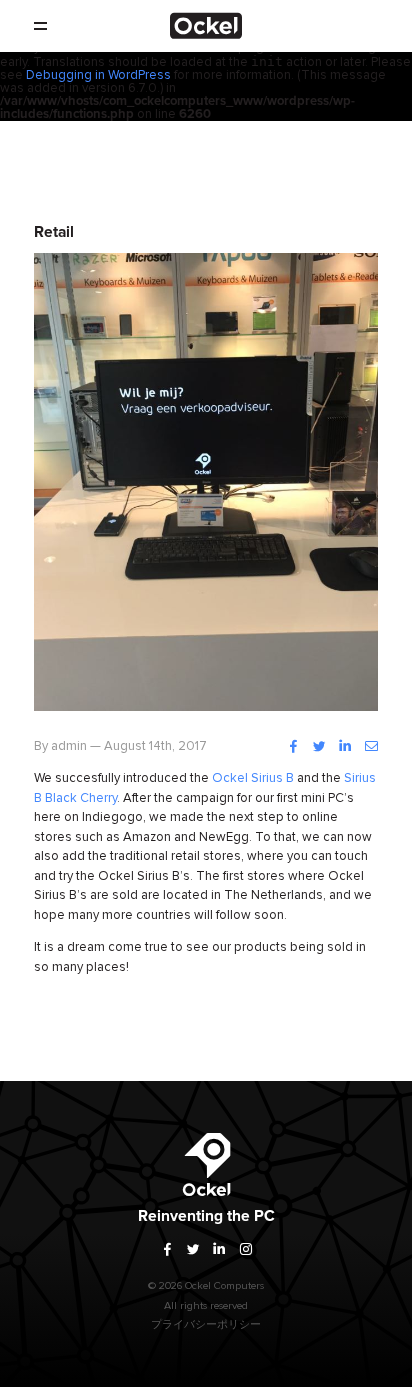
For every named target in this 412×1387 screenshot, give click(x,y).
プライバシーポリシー (206, 1324)
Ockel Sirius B (253, 778)
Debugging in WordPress (98, 75)
